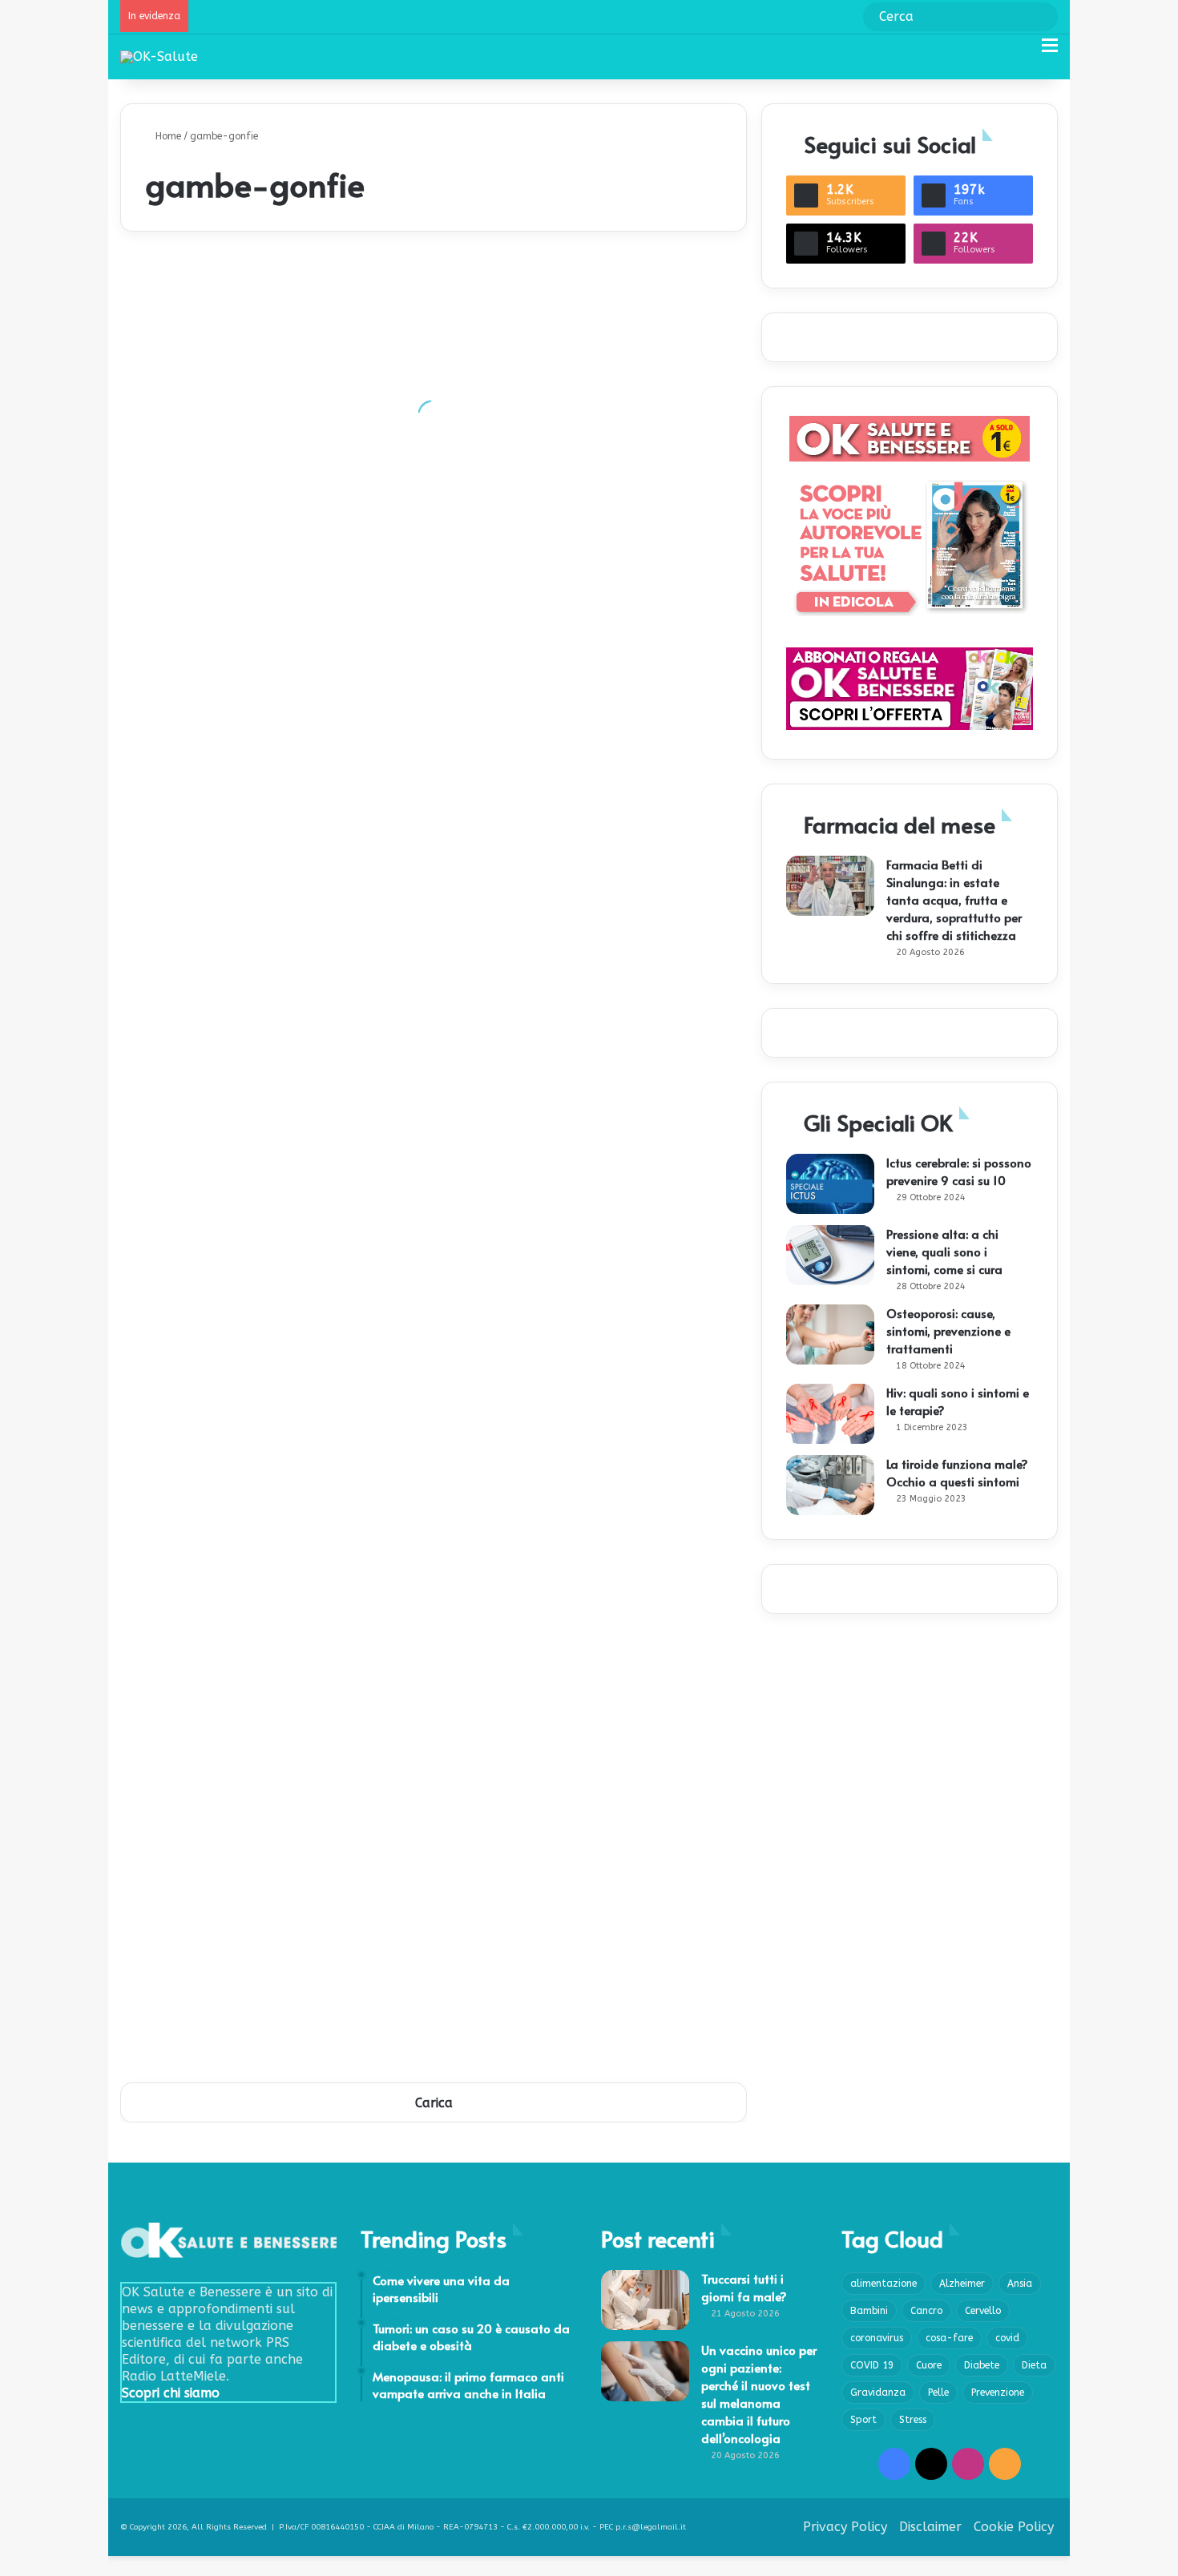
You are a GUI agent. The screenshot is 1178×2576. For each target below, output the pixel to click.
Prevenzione (998, 2393)
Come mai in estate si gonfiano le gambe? (571, 826)
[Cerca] (1022, 52)
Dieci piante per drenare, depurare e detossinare (275, 465)
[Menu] (1050, 52)
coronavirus (877, 2338)
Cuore (929, 2365)
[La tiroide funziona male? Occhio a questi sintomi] (830, 1485)
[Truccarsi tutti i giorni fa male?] (645, 2300)
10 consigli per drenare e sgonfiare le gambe (263, 2028)
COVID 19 (872, 2365)
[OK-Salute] (159, 56)
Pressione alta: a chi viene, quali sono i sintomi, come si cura (944, 1251)
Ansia (1020, 2284)
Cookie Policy (1014, 2527)
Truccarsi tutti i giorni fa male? (744, 2287)
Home (167, 136)
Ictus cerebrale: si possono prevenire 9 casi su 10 (959, 1171)
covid (1007, 2338)
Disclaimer (930, 2527)
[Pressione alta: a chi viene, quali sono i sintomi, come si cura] (830, 1255)
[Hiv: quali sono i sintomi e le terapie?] (830, 1414)
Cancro (926, 2311)
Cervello (983, 2311)
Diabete (982, 2365)
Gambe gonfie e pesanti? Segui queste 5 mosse (586, 1186)
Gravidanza (878, 2393)
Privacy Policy (845, 2527)
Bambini (869, 2311)
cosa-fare (949, 2338)
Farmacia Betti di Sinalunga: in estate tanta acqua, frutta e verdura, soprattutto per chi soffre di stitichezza (954, 899)
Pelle (938, 2393)
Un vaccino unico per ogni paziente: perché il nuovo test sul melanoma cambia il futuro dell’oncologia (759, 2394)
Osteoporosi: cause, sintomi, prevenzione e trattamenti (948, 1330)
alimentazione (883, 2284)
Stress (913, 2420)
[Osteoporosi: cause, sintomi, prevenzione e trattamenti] (830, 1334)
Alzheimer (962, 2284)
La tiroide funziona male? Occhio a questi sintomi (957, 1472)
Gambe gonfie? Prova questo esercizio (561, 1667)
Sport (863, 2420)
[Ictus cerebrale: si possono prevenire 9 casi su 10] (830, 1184)
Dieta (1034, 2365)
